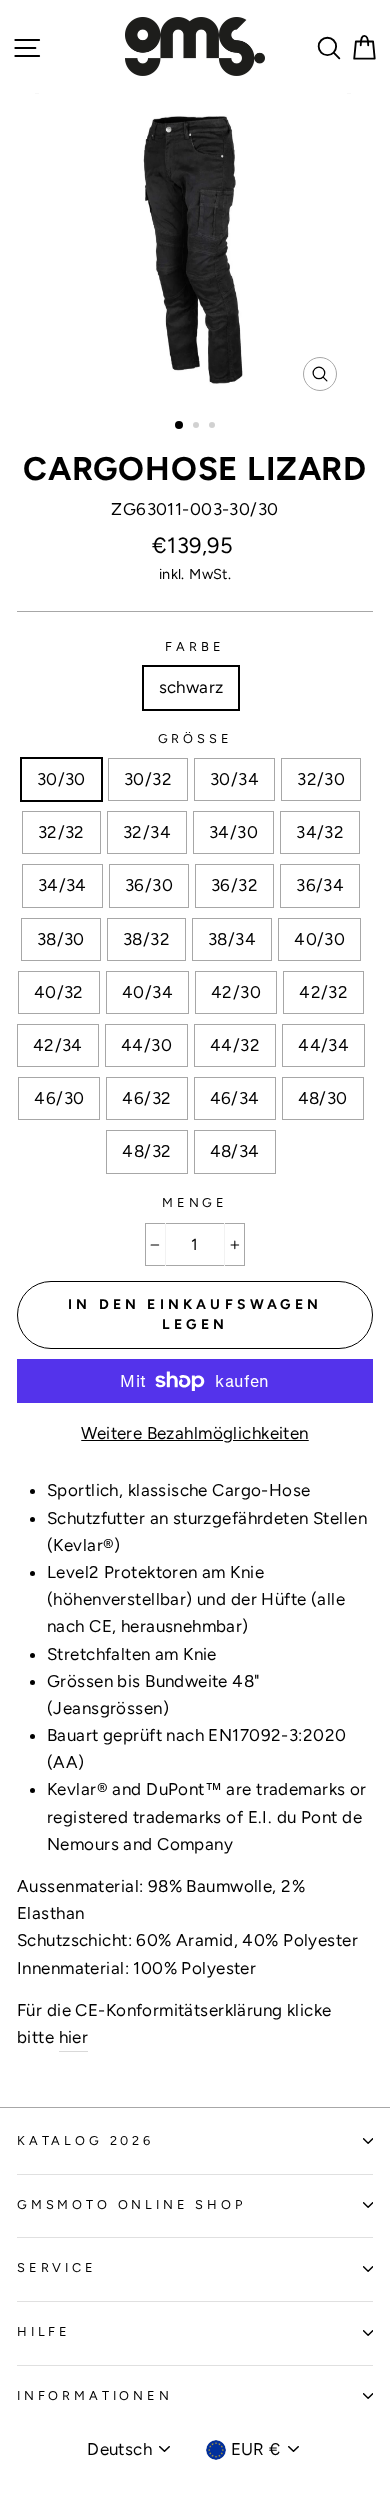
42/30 (236, 992)
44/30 (146, 1045)
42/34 (58, 1045)
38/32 (146, 939)
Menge (195, 1202)
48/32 (146, 1151)
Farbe (194, 646)
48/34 (235, 1151)
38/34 (232, 939)
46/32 (146, 1098)
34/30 (233, 832)
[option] (195, 247)
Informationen (95, 2395)
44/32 (235, 1045)
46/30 (59, 1098)
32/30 (321, 779)
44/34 (323, 1045)
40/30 (319, 939)
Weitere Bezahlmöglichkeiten (194, 1433)
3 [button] (214, 427)
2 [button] (198, 427)
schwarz (191, 687)
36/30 (149, 885)
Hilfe (44, 2331)
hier (74, 2037)
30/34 (234, 779)
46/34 (235, 1098)
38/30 (61, 939)
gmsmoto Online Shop (131, 2204)
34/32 (320, 832)
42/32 (323, 992)
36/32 (234, 885)
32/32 (61, 832)
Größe (195, 738)
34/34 (62, 885)
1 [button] (180, 426)
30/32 (148, 779)
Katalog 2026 (85, 2140)
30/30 (61, 779)
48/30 (323, 1098)
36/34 (320, 885)
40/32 (59, 992)
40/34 (147, 992)
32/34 (147, 832)
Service (57, 2267)
